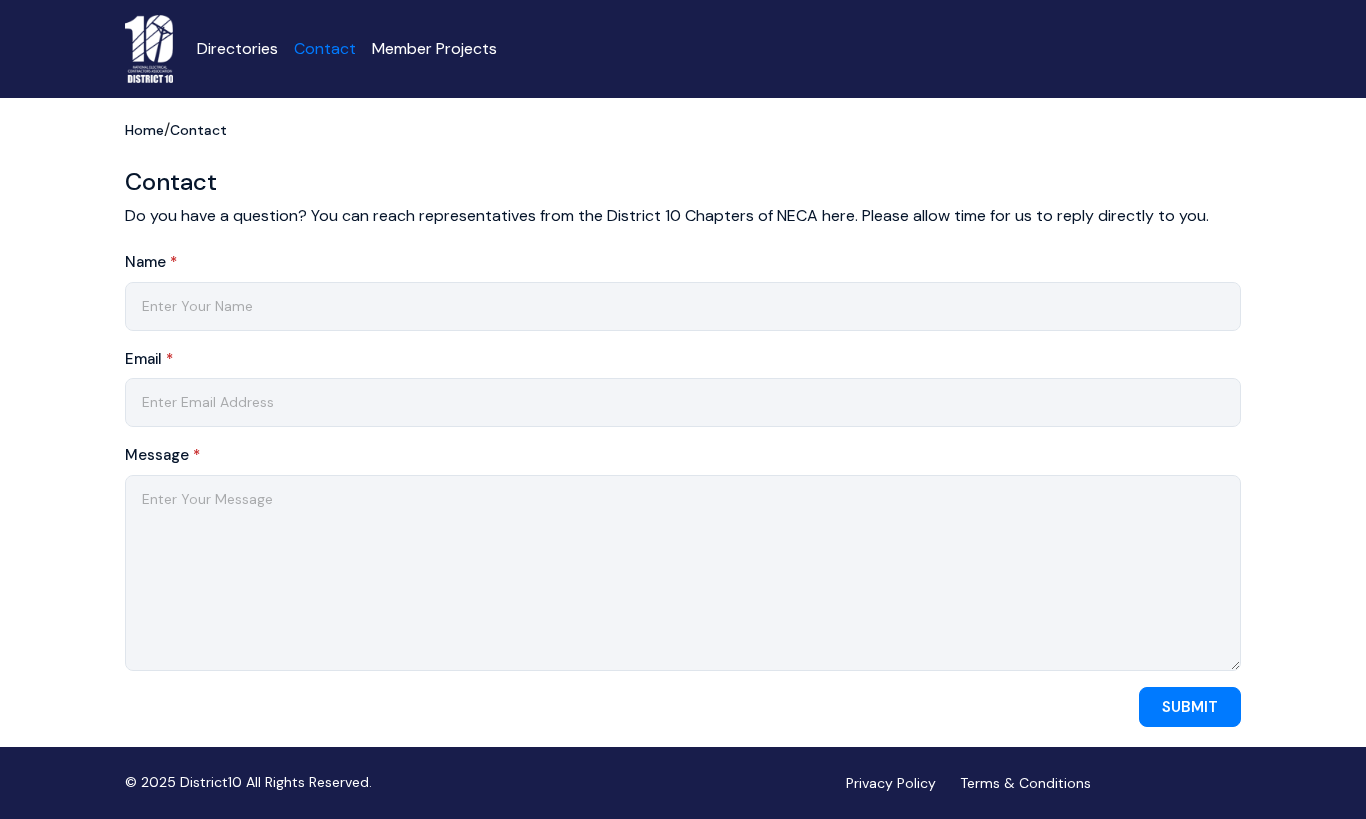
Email (149, 359)
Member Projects (434, 48)
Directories (237, 48)
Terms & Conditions (1025, 783)
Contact (325, 48)
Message (162, 455)
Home (144, 130)
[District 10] (149, 49)
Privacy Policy (891, 783)
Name (151, 262)
